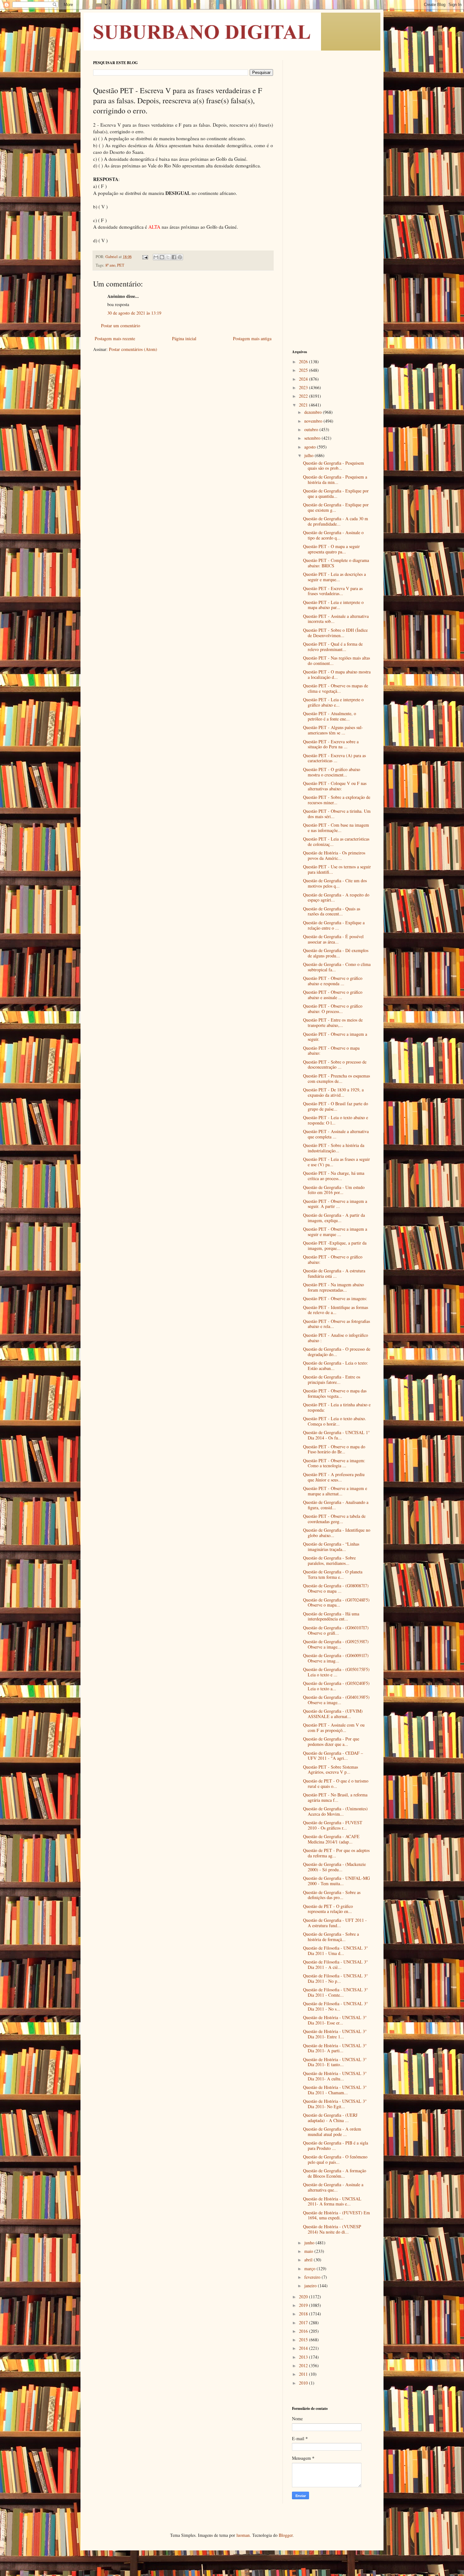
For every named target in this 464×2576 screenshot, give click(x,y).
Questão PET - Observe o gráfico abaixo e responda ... (333, 981)
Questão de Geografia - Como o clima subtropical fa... (337, 967)
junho (310, 2243)
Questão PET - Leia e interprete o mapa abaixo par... (333, 605)
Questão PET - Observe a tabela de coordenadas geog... (334, 1519)
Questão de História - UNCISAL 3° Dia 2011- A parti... (335, 2048)
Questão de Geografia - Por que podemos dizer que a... (331, 1741)
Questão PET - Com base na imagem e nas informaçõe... (336, 828)
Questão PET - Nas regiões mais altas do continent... (336, 661)
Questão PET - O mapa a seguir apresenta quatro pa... (331, 549)
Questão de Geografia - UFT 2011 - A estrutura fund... (335, 1923)
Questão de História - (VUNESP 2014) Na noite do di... (332, 2229)
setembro (313, 438)
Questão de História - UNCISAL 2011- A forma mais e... (332, 2201)
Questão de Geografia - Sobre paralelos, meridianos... (329, 1560)
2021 (304, 405)
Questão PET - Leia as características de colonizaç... (336, 842)
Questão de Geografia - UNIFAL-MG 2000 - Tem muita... (336, 1881)
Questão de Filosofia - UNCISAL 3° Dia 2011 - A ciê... (336, 1964)
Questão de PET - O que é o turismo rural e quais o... (336, 1783)
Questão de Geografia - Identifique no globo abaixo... (337, 1533)
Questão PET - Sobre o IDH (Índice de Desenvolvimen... (335, 633)
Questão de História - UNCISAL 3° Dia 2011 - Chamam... (335, 2090)
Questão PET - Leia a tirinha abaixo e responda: (337, 1407)
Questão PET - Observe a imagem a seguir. (335, 1037)
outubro (312, 429)
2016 (304, 2331)
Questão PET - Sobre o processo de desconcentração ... (335, 1065)
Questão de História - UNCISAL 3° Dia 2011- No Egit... (335, 2104)
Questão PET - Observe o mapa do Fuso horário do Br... (334, 1449)
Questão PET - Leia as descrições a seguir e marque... (334, 577)
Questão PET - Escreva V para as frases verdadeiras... (333, 591)
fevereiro (313, 2277)
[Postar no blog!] (162, 257)
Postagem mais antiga (252, 338)
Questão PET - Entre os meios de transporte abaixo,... (333, 1023)
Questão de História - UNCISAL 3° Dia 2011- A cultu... (335, 2076)
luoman (243, 2535)
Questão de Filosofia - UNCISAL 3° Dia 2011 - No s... (336, 2006)
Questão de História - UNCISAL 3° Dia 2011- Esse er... (335, 2020)
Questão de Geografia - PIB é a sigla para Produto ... (336, 2145)
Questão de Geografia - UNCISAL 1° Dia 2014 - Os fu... (336, 1435)
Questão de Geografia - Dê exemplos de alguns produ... (336, 953)
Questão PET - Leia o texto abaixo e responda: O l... (336, 1120)
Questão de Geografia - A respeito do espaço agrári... (336, 897)
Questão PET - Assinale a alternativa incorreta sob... (336, 619)
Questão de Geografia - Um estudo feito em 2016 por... (334, 1190)
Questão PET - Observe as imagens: (335, 1298)
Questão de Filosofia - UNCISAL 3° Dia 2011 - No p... (336, 1978)
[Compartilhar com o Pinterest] (180, 257)
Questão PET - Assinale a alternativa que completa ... (336, 1134)
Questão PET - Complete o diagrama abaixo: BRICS (336, 563)
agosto (311, 447)
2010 (304, 2383)
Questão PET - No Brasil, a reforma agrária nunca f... (335, 1797)
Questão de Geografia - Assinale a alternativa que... (333, 2187)
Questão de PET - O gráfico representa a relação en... (328, 1909)
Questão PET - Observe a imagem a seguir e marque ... (335, 1232)
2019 (304, 2305)
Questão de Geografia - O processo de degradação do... (337, 1352)
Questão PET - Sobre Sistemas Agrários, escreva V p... (330, 1770)
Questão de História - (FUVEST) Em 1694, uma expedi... (336, 2215)
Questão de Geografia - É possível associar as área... (333, 939)
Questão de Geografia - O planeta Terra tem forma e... (333, 1574)
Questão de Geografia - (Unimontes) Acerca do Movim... (335, 1811)
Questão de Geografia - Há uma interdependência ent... (331, 1616)
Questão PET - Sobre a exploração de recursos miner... (337, 800)
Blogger (286, 2535)
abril (309, 2260)
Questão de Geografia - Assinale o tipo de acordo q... (333, 535)
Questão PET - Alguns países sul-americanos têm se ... (333, 730)
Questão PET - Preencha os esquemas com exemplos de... (336, 1078)
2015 (304, 2340)
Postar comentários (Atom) (133, 349)
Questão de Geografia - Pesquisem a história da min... (335, 480)
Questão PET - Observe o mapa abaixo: (331, 1051)
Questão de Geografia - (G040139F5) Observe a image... (336, 1700)
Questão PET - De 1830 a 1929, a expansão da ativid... (333, 1092)
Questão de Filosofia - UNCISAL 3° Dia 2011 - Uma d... (336, 1951)
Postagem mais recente (115, 338)
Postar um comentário (121, 326)
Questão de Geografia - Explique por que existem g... (336, 507)
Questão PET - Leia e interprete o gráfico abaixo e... (333, 702)
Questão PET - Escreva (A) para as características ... (334, 758)
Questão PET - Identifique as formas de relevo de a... (336, 1310)
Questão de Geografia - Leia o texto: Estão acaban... (336, 1366)
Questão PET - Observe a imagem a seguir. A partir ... (335, 1204)
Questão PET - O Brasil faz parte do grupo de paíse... (336, 1106)
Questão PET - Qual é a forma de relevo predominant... (333, 647)
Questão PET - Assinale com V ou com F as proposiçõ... (334, 1728)
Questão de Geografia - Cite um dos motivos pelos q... (335, 883)
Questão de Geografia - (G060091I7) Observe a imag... (336, 1658)
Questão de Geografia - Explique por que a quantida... (336, 493)
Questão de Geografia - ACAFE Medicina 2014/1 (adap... (331, 1839)
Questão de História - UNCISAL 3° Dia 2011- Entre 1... (335, 2034)
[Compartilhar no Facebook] (174, 257)
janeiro (311, 2286)
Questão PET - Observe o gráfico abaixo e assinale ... (333, 995)
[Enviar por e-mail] (156, 257)
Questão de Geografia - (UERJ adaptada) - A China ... (330, 2118)
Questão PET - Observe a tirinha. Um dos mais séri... (337, 814)
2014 (304, 2348)
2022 (304, 396)
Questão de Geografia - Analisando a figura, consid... (336, 1505)
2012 (304, 2365)
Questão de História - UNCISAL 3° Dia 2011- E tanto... (335, 2062)
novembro (314, 421)
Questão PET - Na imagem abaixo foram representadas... (333, 1287)
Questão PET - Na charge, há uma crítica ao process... (334, 1176)
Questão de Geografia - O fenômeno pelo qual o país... (335, 2159)
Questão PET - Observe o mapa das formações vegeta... (335, 1393)
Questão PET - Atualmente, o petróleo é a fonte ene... (330, 716)
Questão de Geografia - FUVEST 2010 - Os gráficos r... (333, 1825)
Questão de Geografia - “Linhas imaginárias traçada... (331, 1547)
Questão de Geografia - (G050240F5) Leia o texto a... (336, 1686)
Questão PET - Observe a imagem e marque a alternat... (335, 1491)
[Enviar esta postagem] (145, 257)
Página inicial (184, 338)
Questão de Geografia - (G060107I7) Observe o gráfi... (336, 1630)
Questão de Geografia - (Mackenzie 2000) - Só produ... (334, 1867)
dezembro (314, 412)
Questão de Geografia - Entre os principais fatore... (332, 1379)
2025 (304, 370)
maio (309, 2251)
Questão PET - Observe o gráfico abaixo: (333, 1259)
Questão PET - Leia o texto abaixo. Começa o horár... (335, 1421)
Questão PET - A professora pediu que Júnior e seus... (334, 1477)
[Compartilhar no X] (168, 257)
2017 (304, 2323)
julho (309, 455)
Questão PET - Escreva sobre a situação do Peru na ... (331, 744)
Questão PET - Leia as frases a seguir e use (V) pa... (336, 1162)
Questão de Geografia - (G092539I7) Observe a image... (336, 1644)
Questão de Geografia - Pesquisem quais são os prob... (333, 466)
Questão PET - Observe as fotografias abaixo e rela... (336, 1324)
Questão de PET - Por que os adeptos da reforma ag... (336, 1853)
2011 (304, 2374)
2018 (304, 2314)
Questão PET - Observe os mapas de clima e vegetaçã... (336, 688)
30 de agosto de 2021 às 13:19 (134, 313)
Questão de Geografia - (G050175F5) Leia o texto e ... (336, 1672)
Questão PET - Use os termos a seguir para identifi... (337, 869)
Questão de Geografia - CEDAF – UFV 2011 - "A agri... (333, 1756)
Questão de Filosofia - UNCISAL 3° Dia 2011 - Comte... (336, 1992)
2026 (304, 362)
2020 (304, 2297)
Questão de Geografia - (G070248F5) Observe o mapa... (336, 1602)
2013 (304, 2357)
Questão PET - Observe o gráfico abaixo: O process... (333, 1009)
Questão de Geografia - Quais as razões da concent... (332, 911)
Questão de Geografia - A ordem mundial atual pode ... (332, 2132)
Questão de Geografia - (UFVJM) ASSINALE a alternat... (333, 1714)
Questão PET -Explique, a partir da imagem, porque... (335, 1246)
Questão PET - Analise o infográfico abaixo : (336, 1338)
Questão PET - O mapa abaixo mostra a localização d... (337, 674)
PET (121, 265)
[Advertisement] (331, 155)
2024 (304, 379)
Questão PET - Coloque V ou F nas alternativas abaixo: (335, 786)
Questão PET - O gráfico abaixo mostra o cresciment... (332, 772)
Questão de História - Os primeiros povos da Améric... (334, 855)
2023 (304, 387)
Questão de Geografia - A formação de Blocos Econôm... (335, 2173)
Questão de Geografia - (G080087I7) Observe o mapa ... (336, 1588)
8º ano (110, 265)
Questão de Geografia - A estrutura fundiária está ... (334, 1273)
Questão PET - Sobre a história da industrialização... (334, 1148)
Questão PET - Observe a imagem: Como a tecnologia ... (334, 1463)
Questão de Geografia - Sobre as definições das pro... (332, 1895)
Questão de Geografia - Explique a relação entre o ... (334, 925)
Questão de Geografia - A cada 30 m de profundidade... (336, 521)
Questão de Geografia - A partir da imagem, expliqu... (334, 1218)
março (310, 2268)
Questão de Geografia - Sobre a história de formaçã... (331, 1937)
